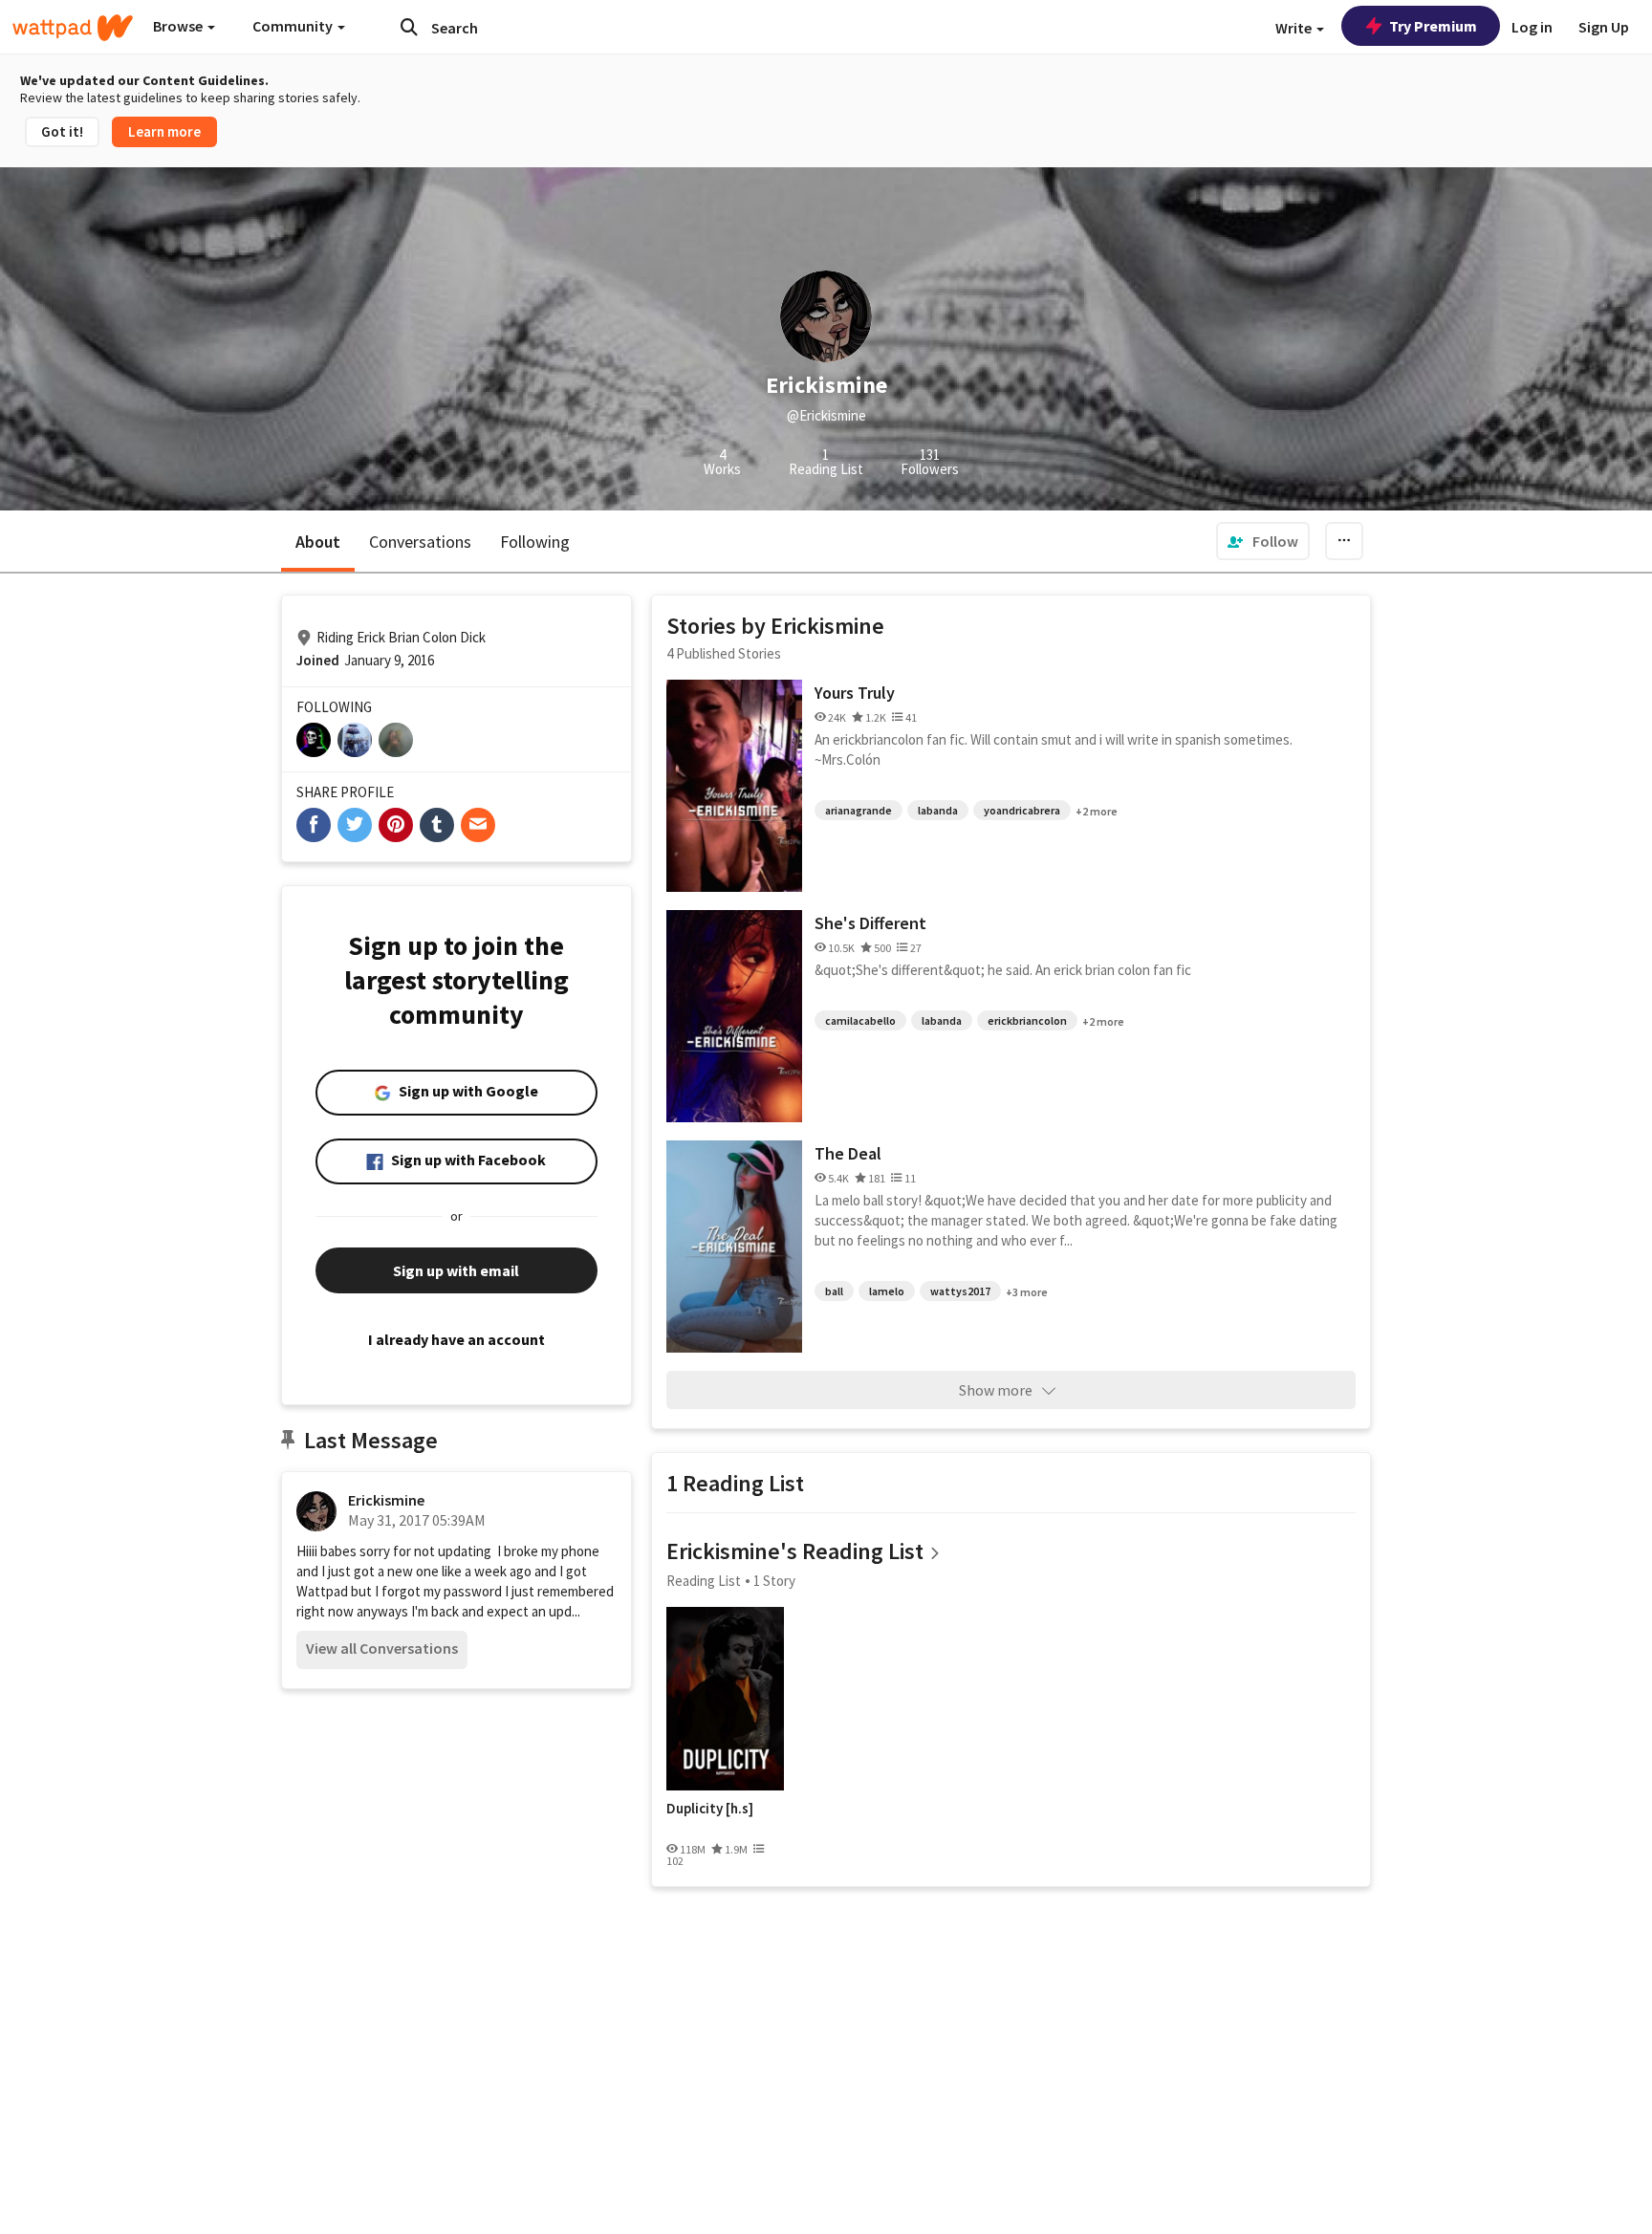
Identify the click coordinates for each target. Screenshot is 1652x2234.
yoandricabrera (1022, 810)
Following (535, 542)
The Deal (848, 1153)
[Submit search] (409, 27)
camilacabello (860, 1020)
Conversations (420, 542)
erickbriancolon (1027, 1020)
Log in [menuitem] (1532, 27)
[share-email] (478, 825)
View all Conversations (382, 1648)
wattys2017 (960, 1291)
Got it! (62, 131)
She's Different (870, 923)
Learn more (164, 131)
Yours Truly (855, 693)
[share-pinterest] (396, 825)
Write (1295, 28)
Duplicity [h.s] (710, 1809)
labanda (938, 810)
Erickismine (386, 1500)
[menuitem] (1263, 541)
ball (834, 1291)
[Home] (73, 28)
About (318, 542)
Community (294, 26)
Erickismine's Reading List (795, 1551)
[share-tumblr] (437, 825)
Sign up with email (456, 1270)
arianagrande (859, 810)
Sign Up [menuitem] (1604, 27)
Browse (179, 26)
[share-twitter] (355, 825)
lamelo (887, 1291)
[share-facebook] (314, 825)
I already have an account (456, 1339)
